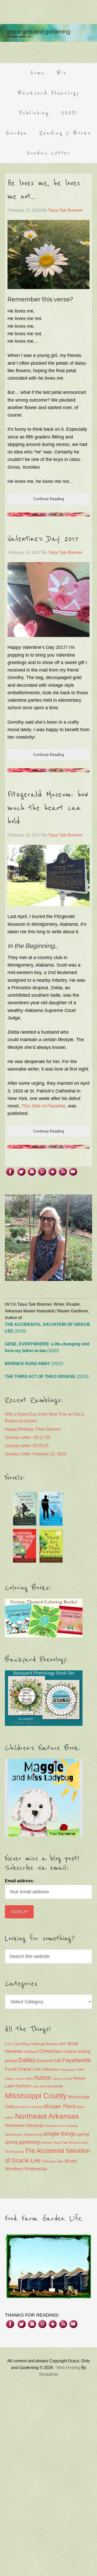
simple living (33, 2135)
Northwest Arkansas (24, 2126)
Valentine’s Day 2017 (43, 539)
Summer (47, 2143)
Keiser (79, 2078)
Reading (72, 2126)
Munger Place (60, 2106)
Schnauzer (14, 2134)
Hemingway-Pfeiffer (72, 2070)
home (29, 2079)
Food (11, 2069)
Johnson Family (62, 2079)
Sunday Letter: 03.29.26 (27, 1446)
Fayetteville (77, 2060)
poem (61, 2126)
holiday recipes (14, 2079)
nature (9, 2118)
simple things (60, 2134)
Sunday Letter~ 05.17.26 (27, 1437)
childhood (31, 2052)
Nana (81, 2107)
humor (43, 2078)
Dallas (27, 2060)
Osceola (51, 2126)
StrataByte (49, 2374)
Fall (58, 2060)
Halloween (50, 2069)
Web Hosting (68, 2368)
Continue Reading (49, 499)
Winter (71, 2161)
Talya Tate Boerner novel (71, 2143)
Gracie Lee (29, 2069)
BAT (63, 2044)
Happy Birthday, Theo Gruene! (33, 1429)
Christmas (50, 2051)
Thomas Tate (53, 2161)
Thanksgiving (14, 2152)
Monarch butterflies (29, 2107)
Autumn (52, 2044)
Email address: (20, 1881)
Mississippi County (36, 2096)
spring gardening (22, 2142)
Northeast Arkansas (47, 2116)
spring (83, 2134)
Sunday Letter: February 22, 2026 (36, 1454)
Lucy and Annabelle (47, 2086)
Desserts (45, 2061)
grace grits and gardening (48, 33)
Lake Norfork (17, 2086)
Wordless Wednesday (26, 2169)
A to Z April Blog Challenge (25, 2044)
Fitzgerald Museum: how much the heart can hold (48, 808)
